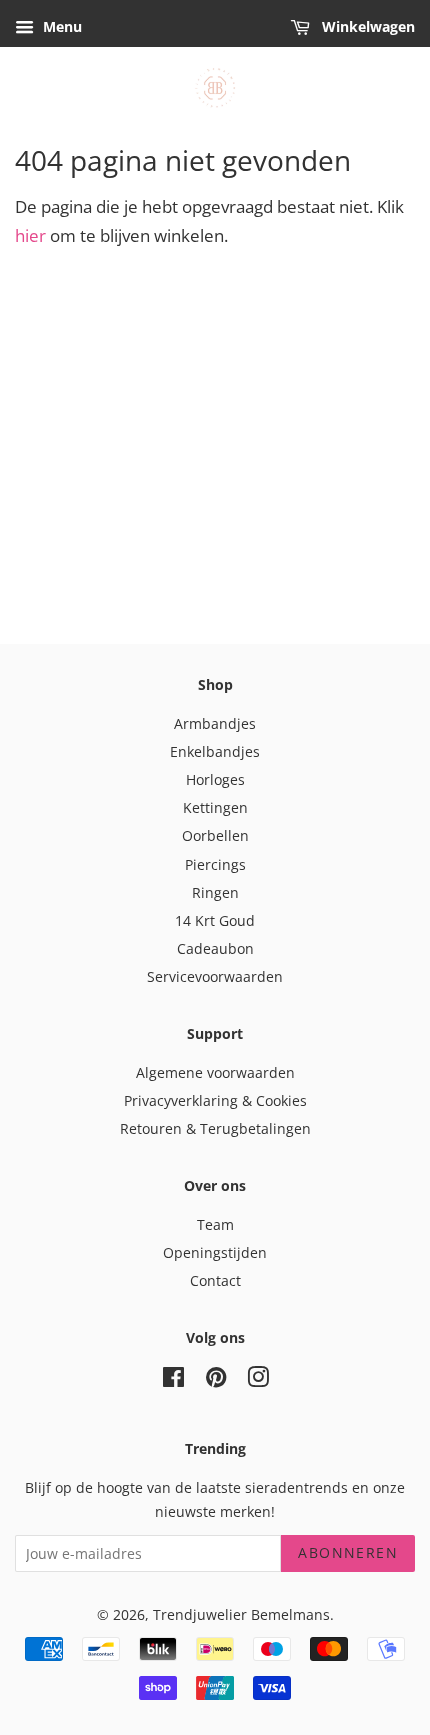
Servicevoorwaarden (215, 976)
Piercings (215, 864)
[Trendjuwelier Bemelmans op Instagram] (258, 1380)
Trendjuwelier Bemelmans (241, 1614)
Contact (215, 1280)
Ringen (215, 892)
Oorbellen (215, 835)
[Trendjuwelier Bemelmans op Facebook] (173, 1380)
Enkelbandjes (215, 751)
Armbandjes (215, 723)
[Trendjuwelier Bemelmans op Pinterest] (216, 1380)
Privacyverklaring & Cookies (215, 1100)
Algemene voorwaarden (215, 1072)
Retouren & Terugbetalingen (215, 1128)
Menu (60, 26)
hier (30, 235)
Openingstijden (215, 1252)
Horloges (215, 779)
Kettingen (215, 807)
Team (215, 1224)
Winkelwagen (366, 26)
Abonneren (348, 1552)
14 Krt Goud (215, 920)
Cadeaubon (215, 948)
